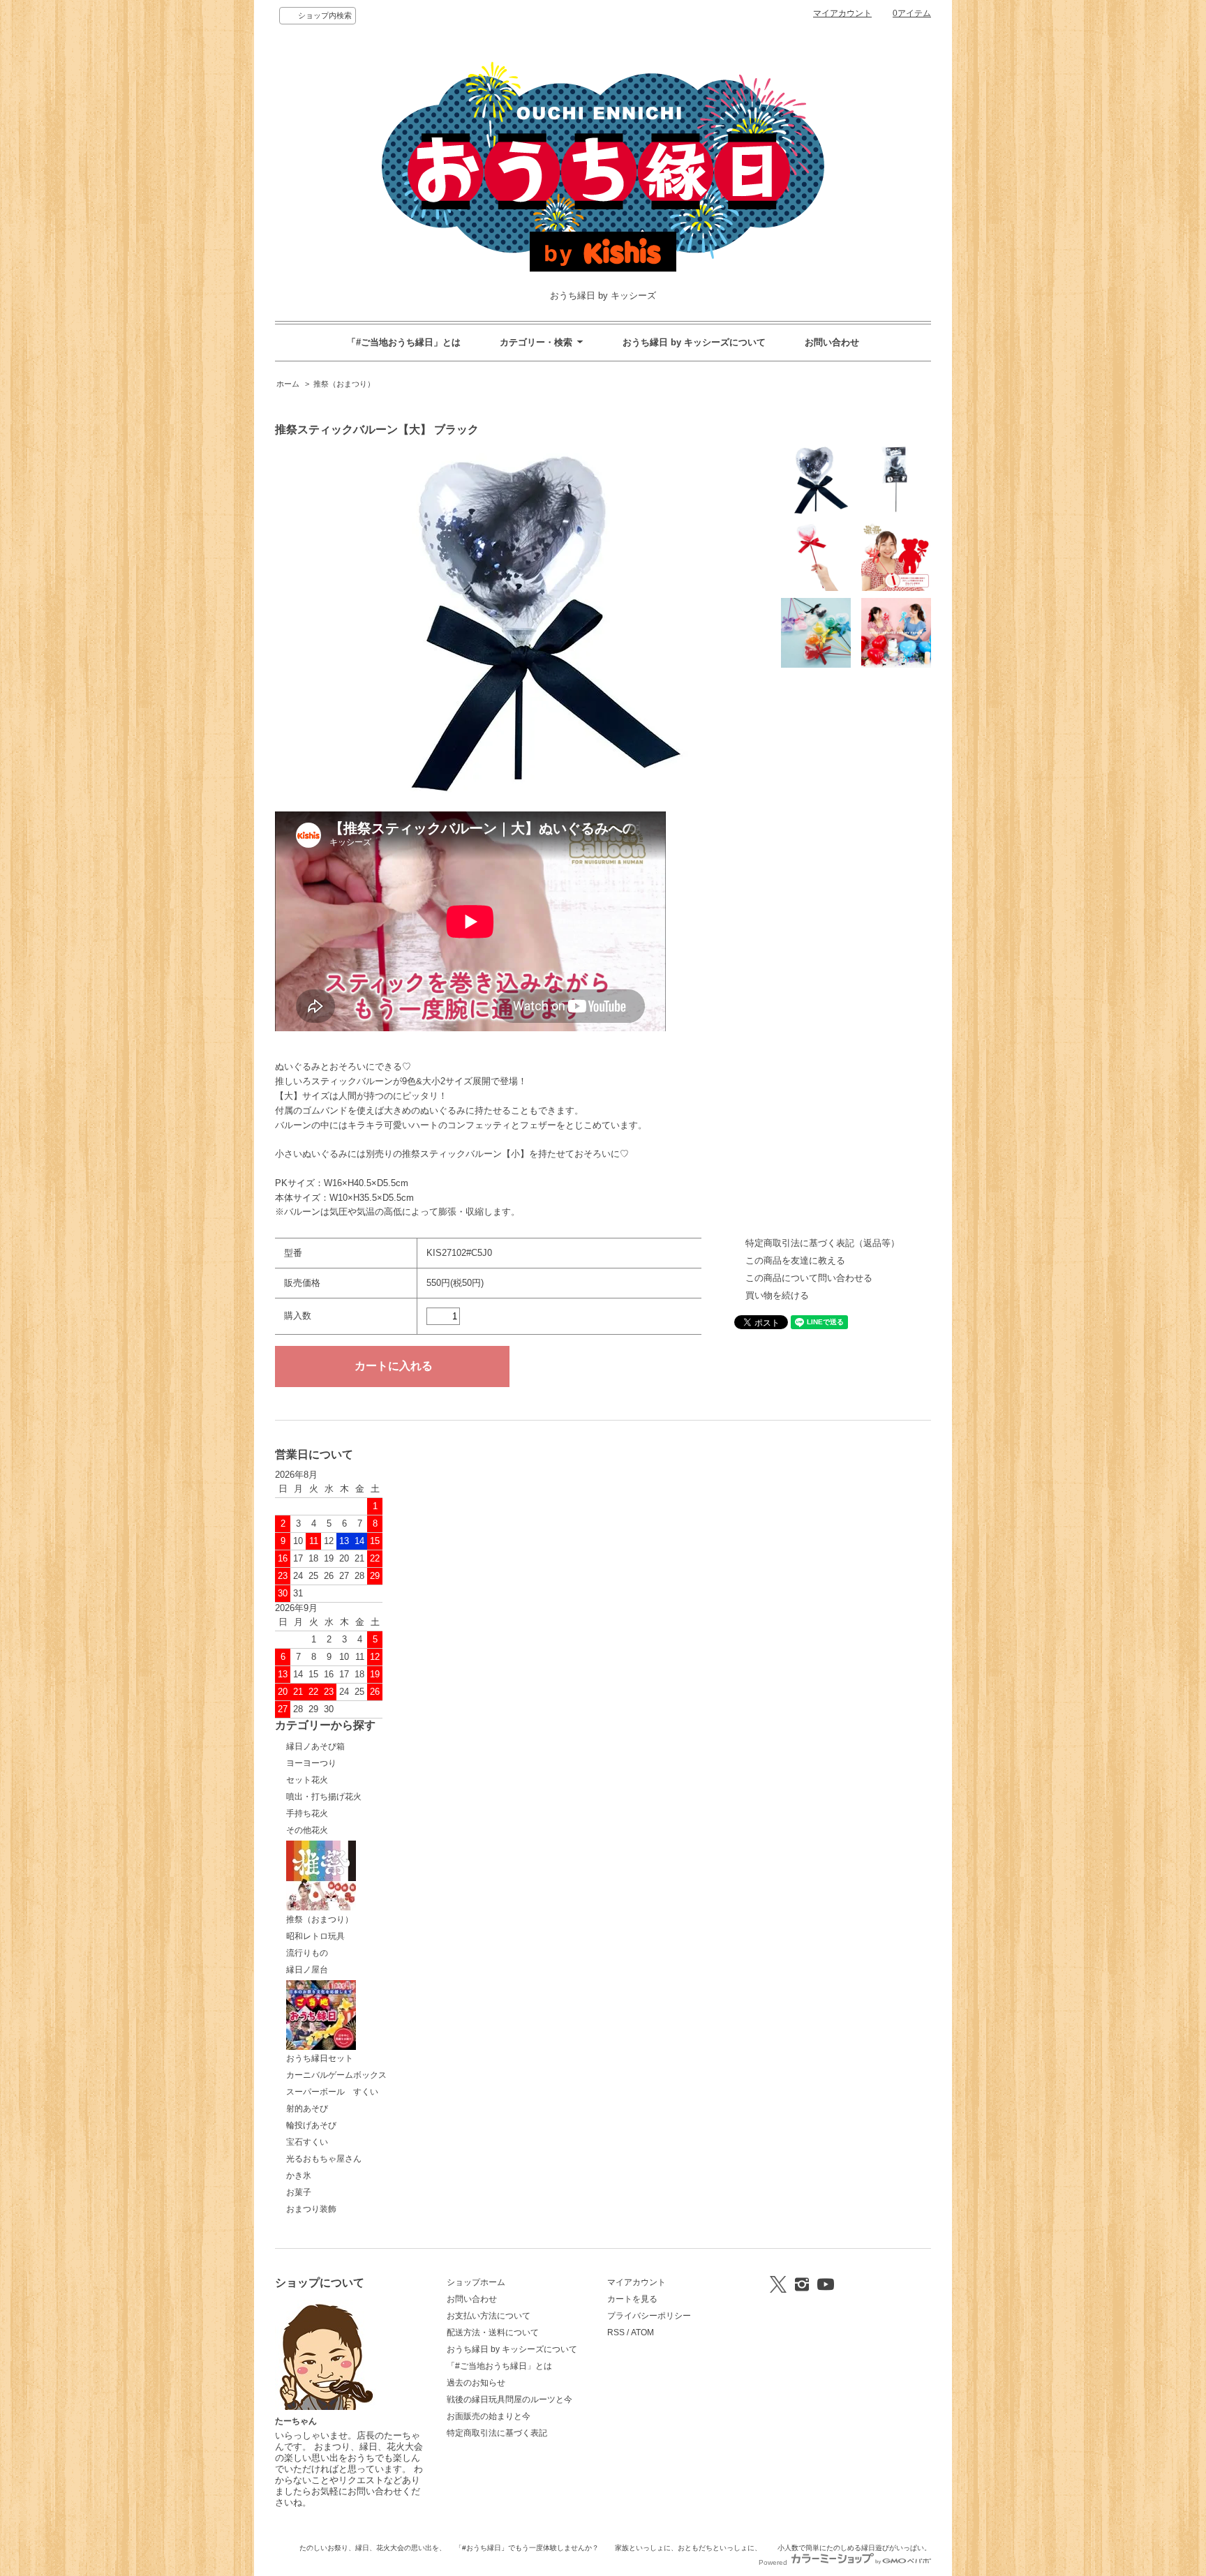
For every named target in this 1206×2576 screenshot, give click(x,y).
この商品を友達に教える (795, 1260)
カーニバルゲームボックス (336, 2075)
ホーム (288, 384)
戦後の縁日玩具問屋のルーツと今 (509, 2399)
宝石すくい (307, 2142)
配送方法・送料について (493, 2332)
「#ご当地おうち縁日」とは (404, 342)
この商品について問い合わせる (809, 1278)
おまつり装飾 (311, 2209)
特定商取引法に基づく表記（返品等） (822, 1243)
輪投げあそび (311, 2125)
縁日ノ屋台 (307, 1970)
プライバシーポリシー (649, 2316)
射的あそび (307, 2109)
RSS (616, 2332)
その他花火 (307, 1830)
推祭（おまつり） (344, 384)
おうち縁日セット (320, 2058)
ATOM (642, 2332)
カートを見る (632, 2299)
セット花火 (307, 1780)
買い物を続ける (777, 1295)
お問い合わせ (832, 342)
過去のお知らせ (476, 2383)
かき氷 (299, 2176)
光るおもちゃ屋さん (324, 2159)
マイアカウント (842, 13)
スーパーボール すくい (332, 2092)
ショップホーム (476, 2282)
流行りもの (307, 1953)
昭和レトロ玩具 (315, 1936)
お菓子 (299, 2192)
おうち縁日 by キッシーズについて (694, 342)
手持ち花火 (307, 1813)
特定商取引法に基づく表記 (497, 2433)
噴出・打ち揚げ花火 (324, 1797)
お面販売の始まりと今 (489, 2416)
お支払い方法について (489, 2316)
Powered (774, 2562)
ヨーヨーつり (311, 1763)
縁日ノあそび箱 (315, 1746)
